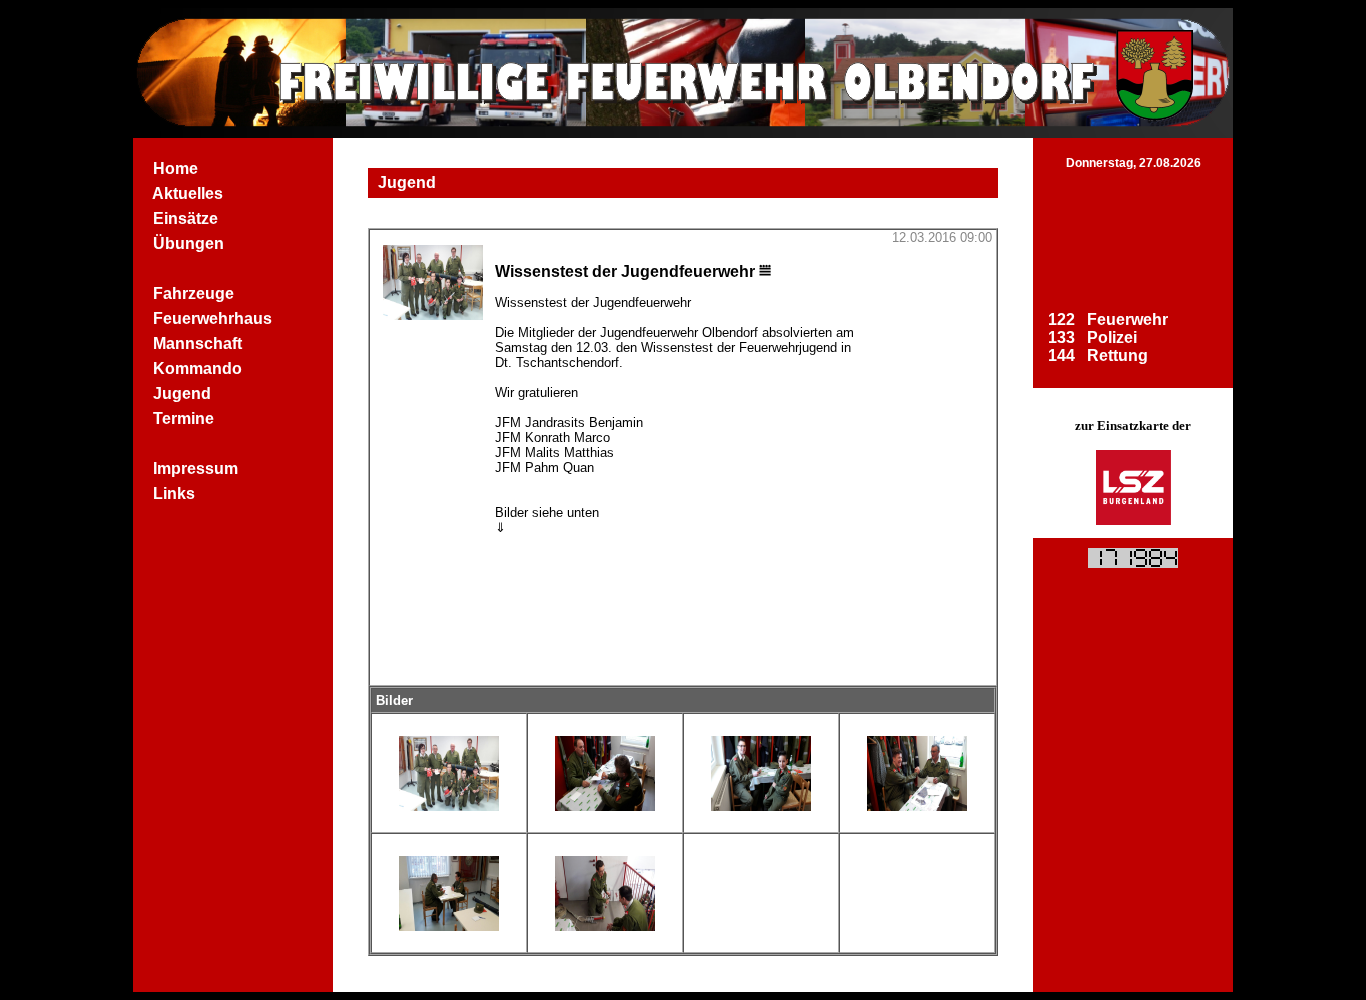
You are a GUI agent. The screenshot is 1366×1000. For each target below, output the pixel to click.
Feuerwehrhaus (212, 318)
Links (174, 493)
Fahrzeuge (193, 293)
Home (175, 168)
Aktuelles (188, 193)
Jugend (182, 393)
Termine (183, 418)
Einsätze (185, 218)
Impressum (195, 468)
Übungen (188, 243)
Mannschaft (197, 343)
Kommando (197, 368)
